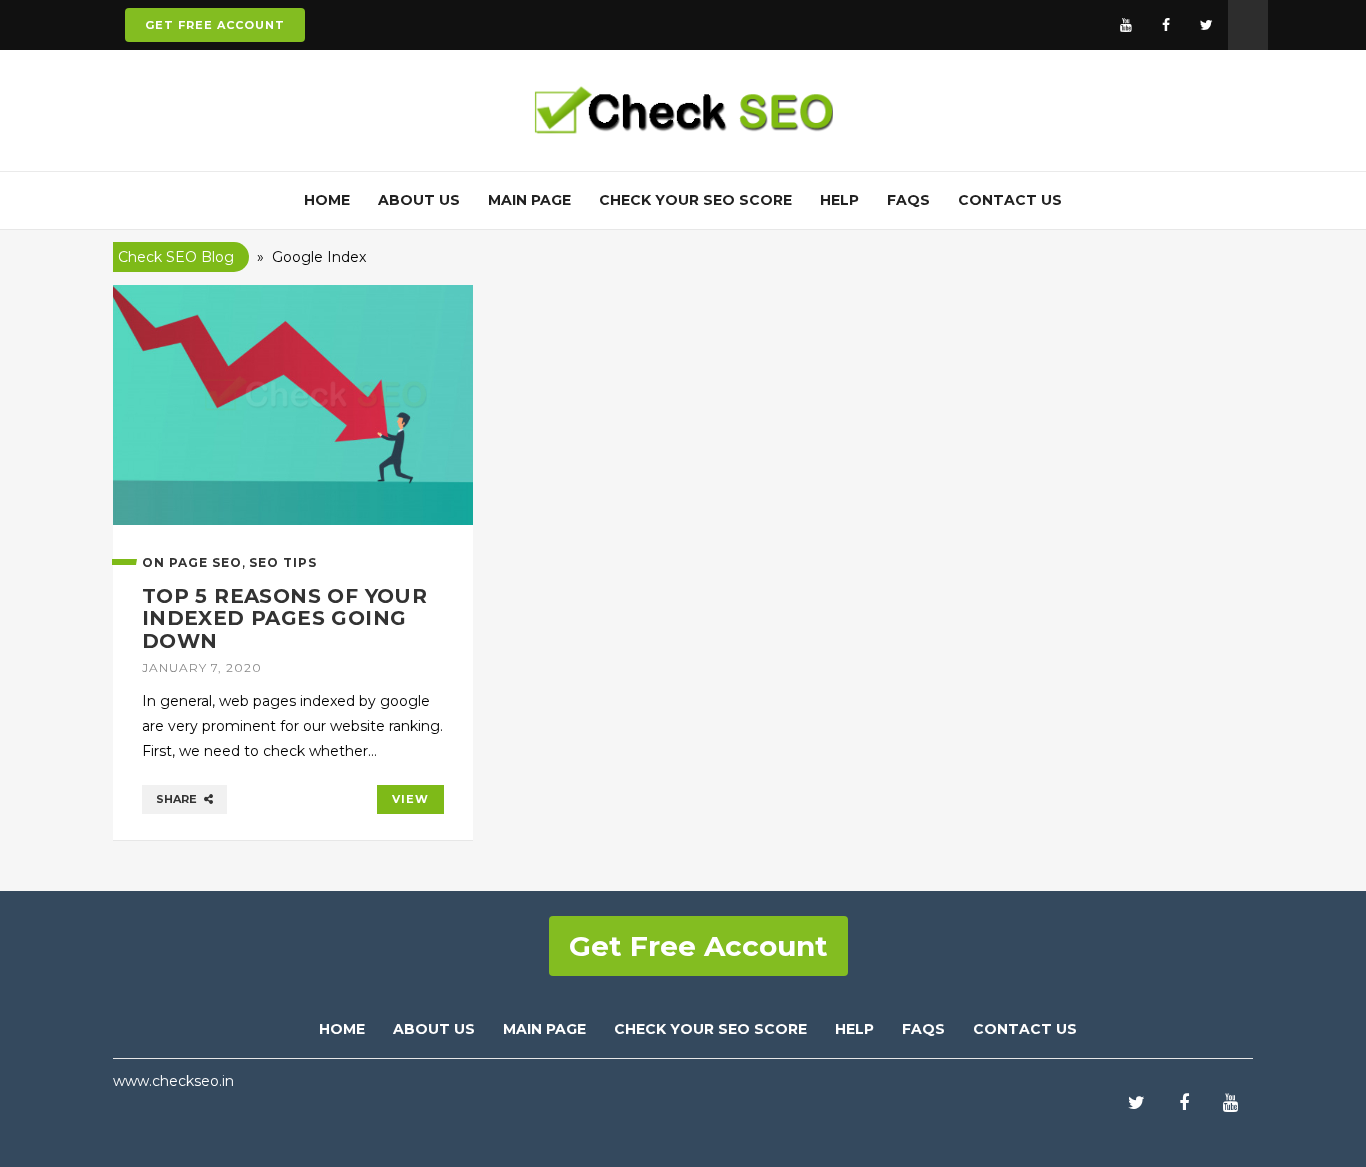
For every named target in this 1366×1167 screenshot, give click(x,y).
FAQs (908, 200)
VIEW (410, 799)
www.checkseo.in (173, 1081)
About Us (419, 200)
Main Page (529, 200)
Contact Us (1010, 200)
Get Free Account (215, 25)
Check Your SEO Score (695, 200)
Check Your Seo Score (710, 1029)
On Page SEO (192, 562)
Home (327, 200)
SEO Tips (283, 562)
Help (839, 200)
